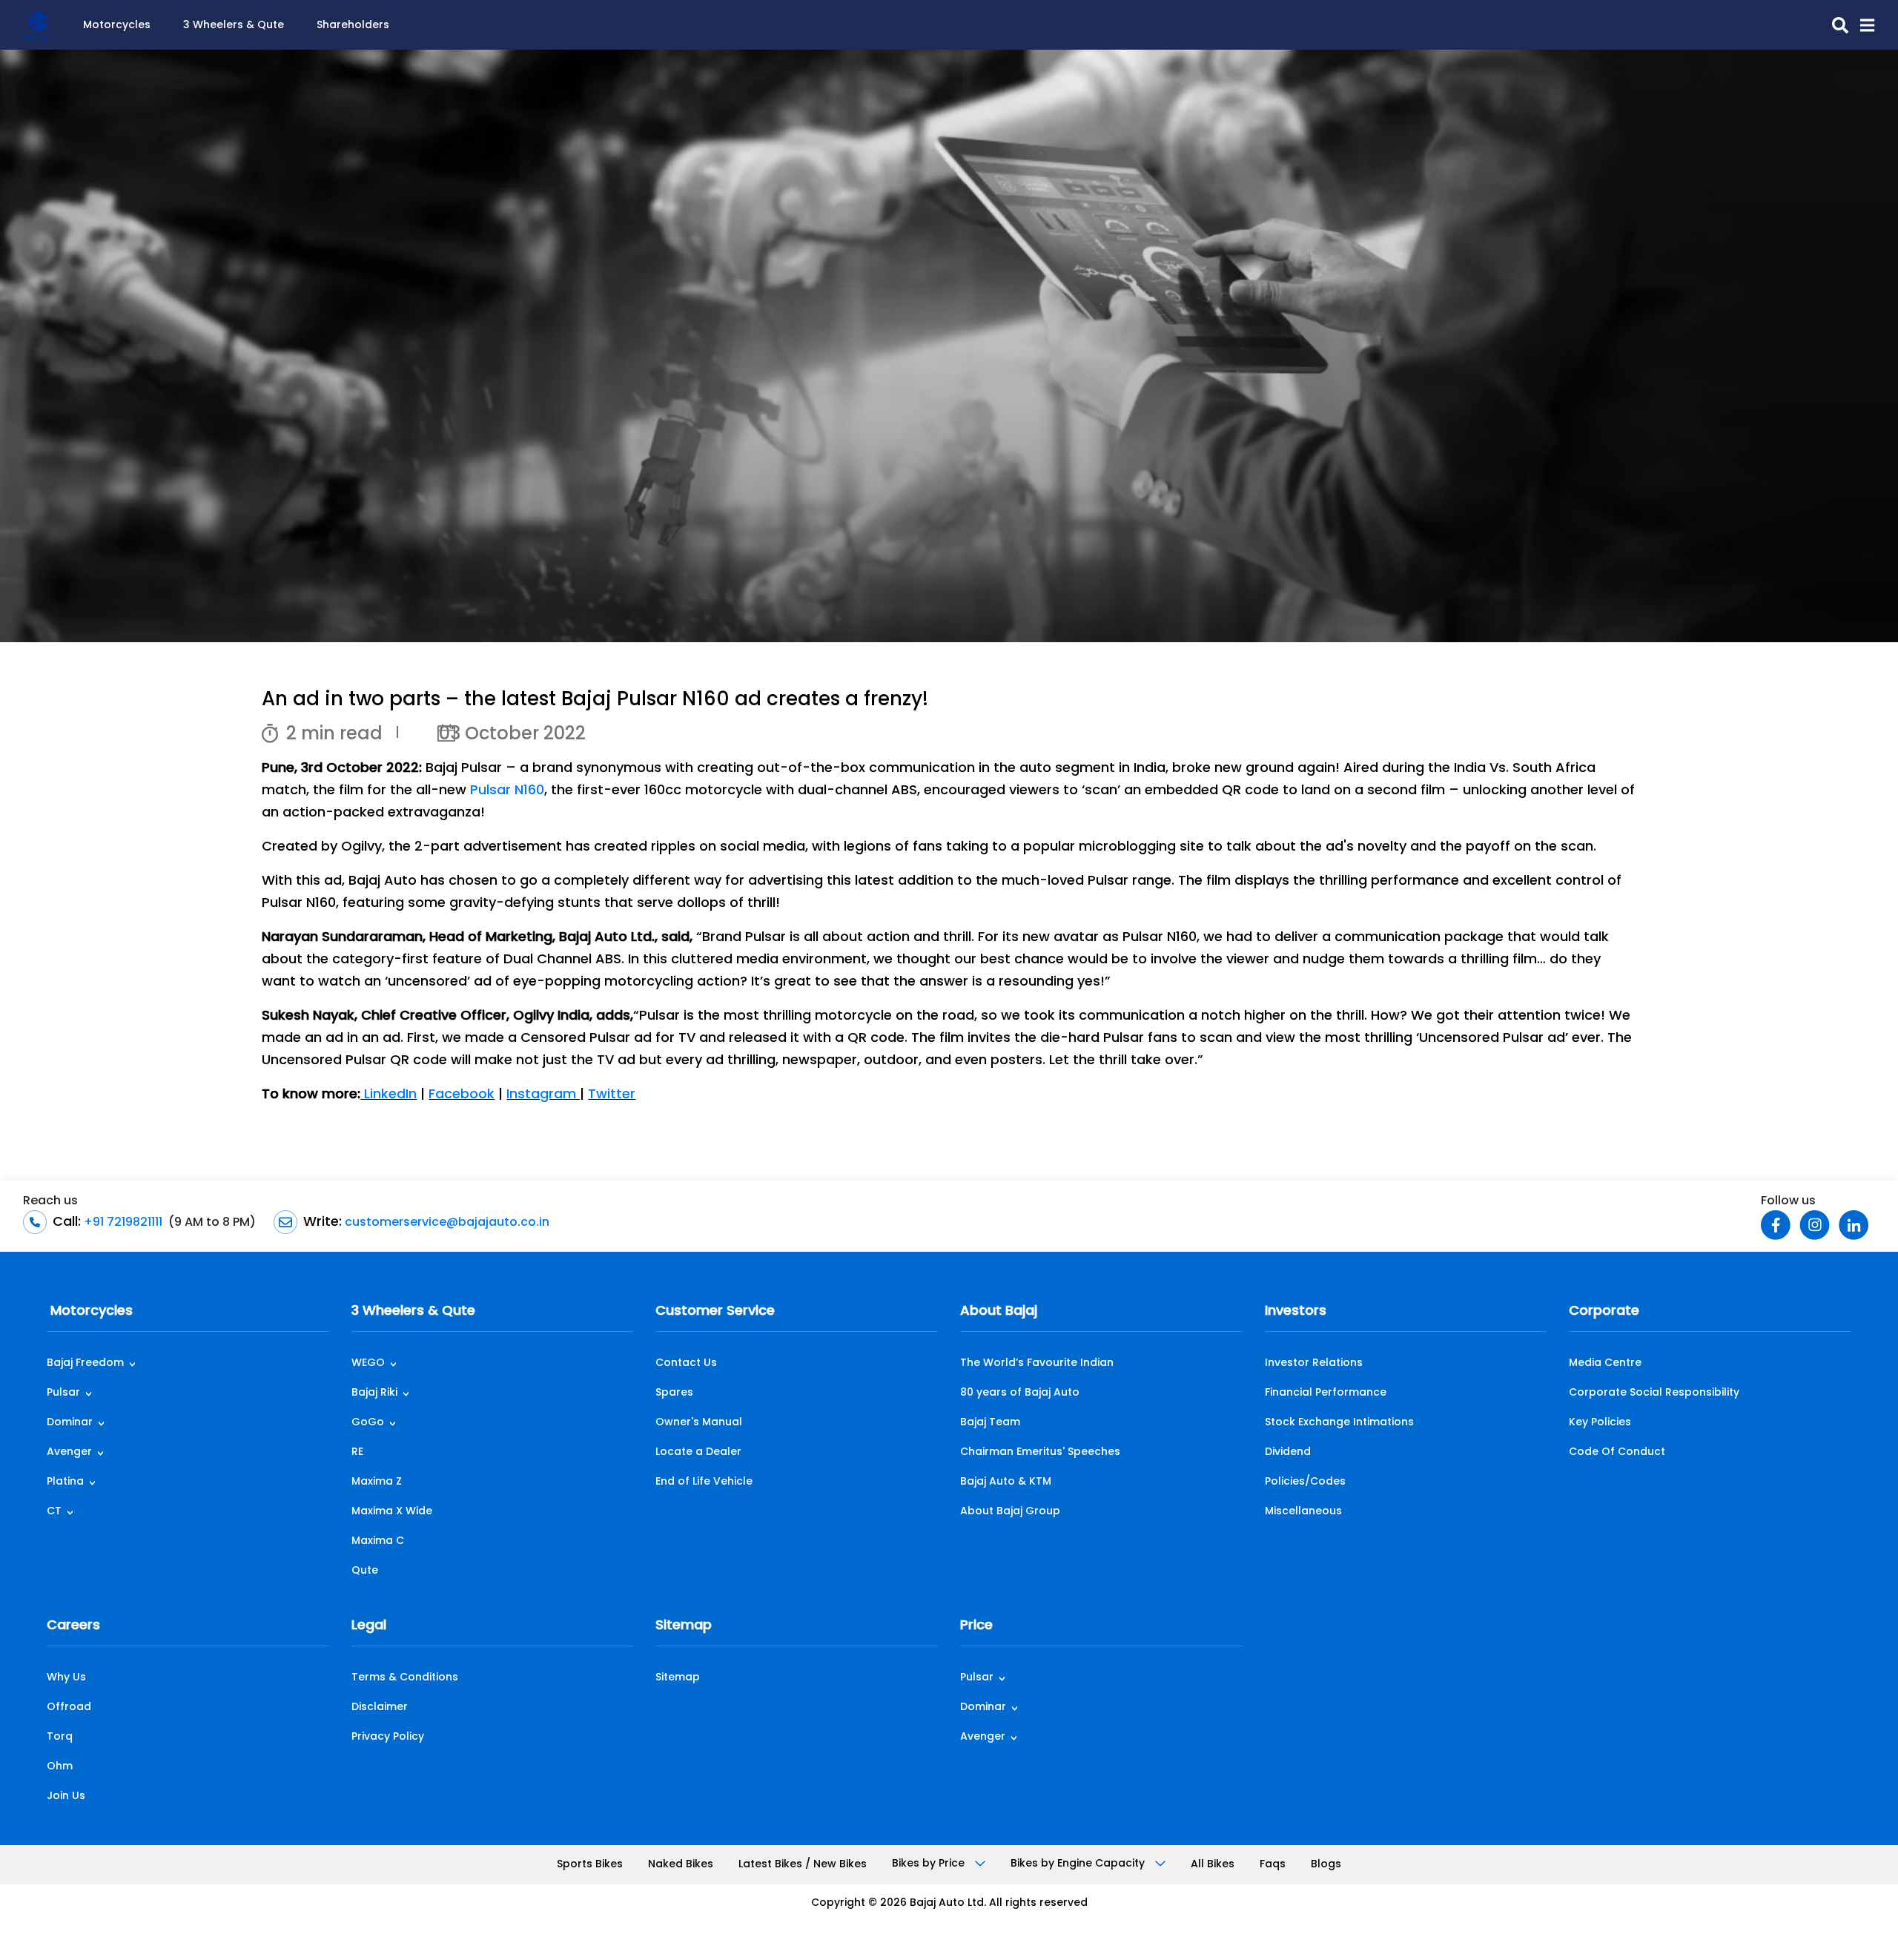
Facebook (462, 1095)
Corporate (1604, 1312)
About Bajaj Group (1010, 1512)
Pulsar (63, 1393)
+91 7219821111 (122, 1223)
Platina (65, 1482)
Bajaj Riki (374, 1393)
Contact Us (686, 1363)
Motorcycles (117, 26)
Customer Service (715, 1312)
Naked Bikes (681, 1865)
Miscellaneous (1303, 1512)
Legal (369, 1626)
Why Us (66, 1678)
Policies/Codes (1305, 1482)
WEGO (368, 1363)
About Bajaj (999, 1312)
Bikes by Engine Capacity (1079, 1864)
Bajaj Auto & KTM (1006, 1482)
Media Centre (1605, 1363)
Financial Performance (1326, 1393)
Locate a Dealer (698, 1452)
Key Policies (1600, 1423)
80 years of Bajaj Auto (1020, 1393)
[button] (1861, 25)
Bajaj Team (990, 1423)
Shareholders (353, 26)
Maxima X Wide (392, 1512)
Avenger (69, 1452)
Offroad (69, 1707)
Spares (674, 1393)
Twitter (612, 1095)
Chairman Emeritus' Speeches (1040, 1452)
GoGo (368, 1423)
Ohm (60, 1767)
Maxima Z (377, 1482)
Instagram (543, 1095)
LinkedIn (388, 1095)
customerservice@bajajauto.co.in (446, 1223)
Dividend (1288, 1452)
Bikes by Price (930, 1864)
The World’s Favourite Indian (1037, 1363)
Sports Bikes (590, 1865)
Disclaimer (380, 1707)
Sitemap (684, 1626)
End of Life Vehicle (704, 1482)
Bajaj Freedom (85, 1363)
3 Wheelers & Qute (234, 26)
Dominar (70, 1423)
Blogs (1326, 1865)
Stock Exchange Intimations (1339, 1423)
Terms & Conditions (405, 1678)
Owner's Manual (699, 1423)
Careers (73, 1626)
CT (54, 1512)
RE (357, 1452)
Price (976, 1626)
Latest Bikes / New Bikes (803, 1865)
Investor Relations (1314, 1363)
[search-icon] (1834, 25)
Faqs (1273, 1865)
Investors (1296, 1312)
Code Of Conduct (1617, 1452)
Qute (365, 1571)
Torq (60, 1737)
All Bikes (1213, 1865)
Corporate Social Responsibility (1654, 1393)
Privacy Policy (388, 1737)
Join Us (66, 1796)
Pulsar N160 (507, 791)
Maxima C (378, 1541)
